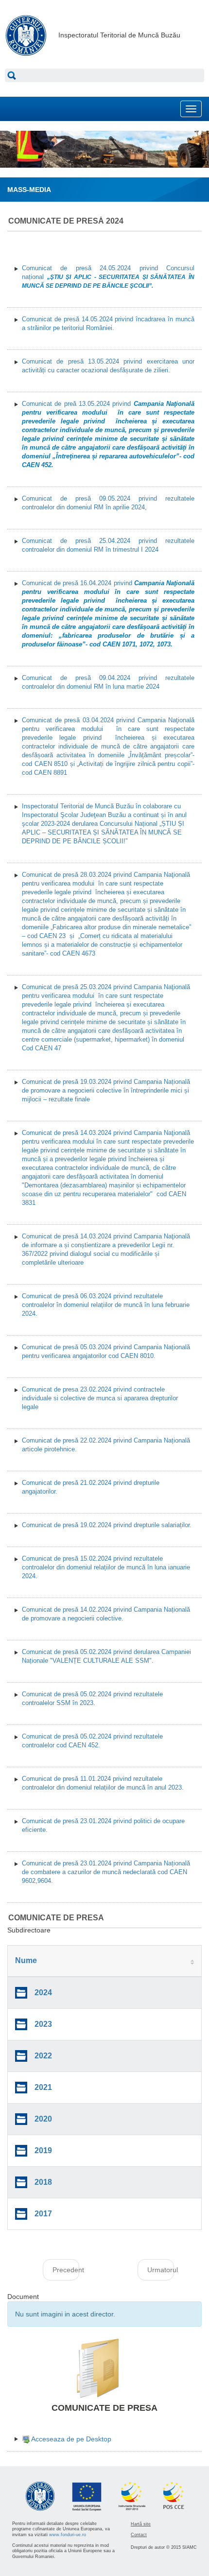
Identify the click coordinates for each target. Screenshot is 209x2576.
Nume (26, 1960)
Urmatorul (161, 2270)
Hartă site (141, 2524)
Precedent (66, 2270)
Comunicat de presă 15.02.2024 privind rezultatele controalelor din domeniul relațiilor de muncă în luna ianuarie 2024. (106, 1567)
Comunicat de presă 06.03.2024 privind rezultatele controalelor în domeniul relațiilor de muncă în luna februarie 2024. (106, 1305)
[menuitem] (67, 2439)
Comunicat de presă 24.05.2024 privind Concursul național (108, 277)
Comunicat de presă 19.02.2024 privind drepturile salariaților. (107, 1525)
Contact (139, 2535)
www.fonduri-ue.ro (68, 2535)
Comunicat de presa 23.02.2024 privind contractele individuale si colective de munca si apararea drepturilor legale (100, 1398)
